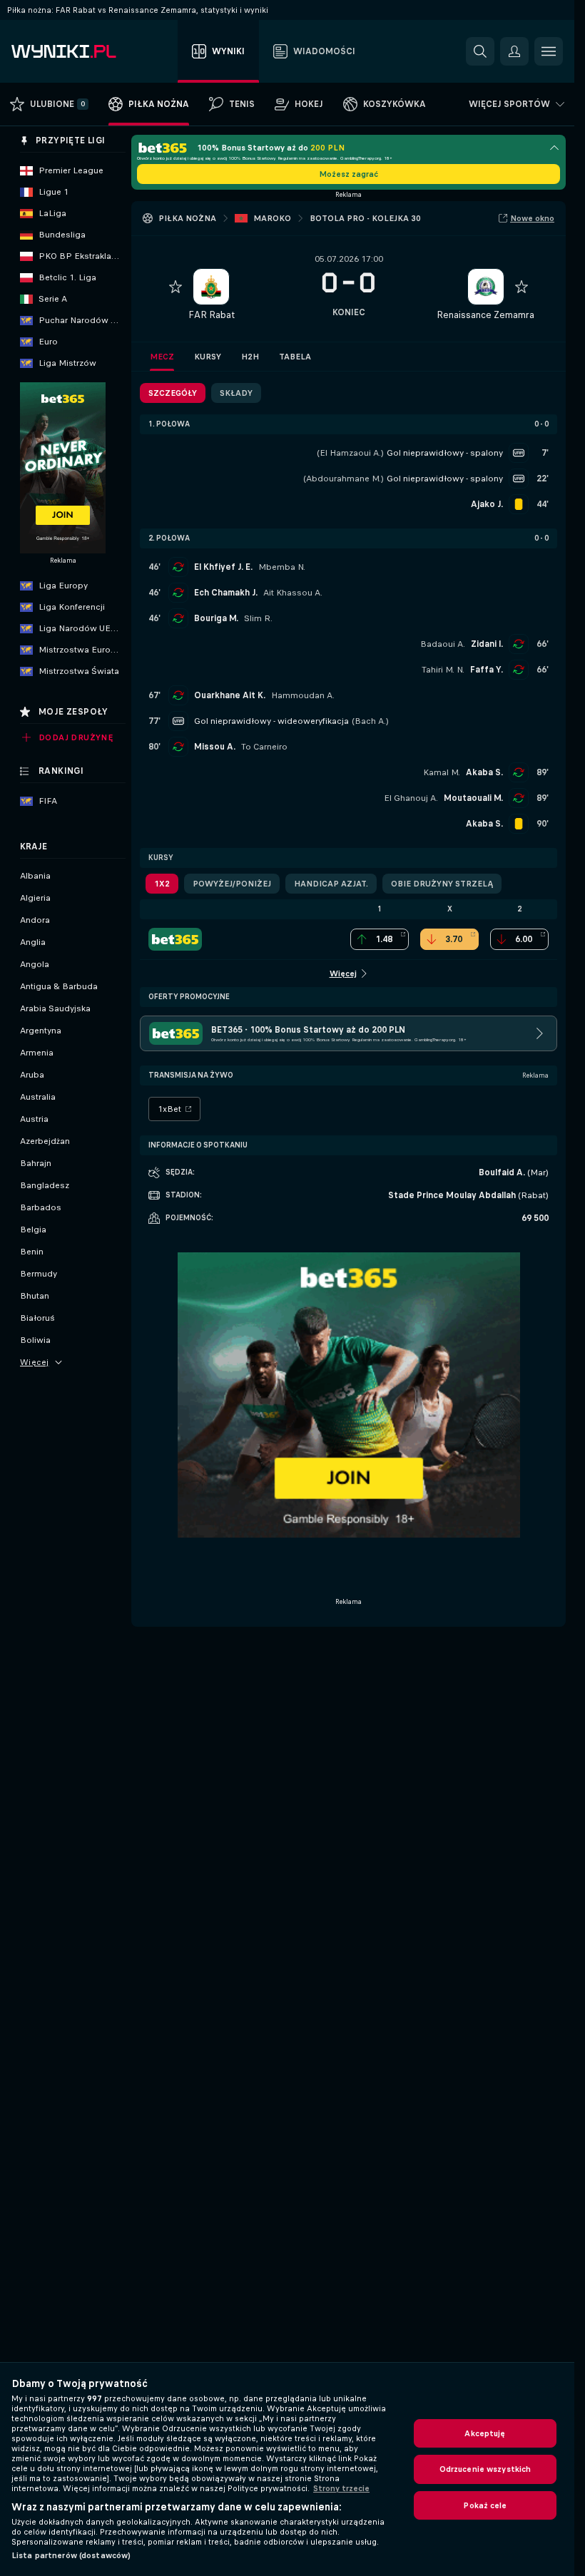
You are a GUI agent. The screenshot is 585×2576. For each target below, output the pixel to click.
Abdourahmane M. (344, 479)
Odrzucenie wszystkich (485, 2469)
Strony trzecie (341, 2488)
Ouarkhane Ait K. (230, 695)
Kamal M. (442, 772)
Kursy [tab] (208, 357)
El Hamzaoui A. (350, 453)
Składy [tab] (236, 393)
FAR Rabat (212, 315)
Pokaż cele (485, 2505)
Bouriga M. (216, 618)
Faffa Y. (487, 670)
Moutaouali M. (473, 798)
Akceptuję (485, 2433)
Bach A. (370, 721)
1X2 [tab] (162, 884)
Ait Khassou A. (293, 593)
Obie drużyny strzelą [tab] (442, 884)
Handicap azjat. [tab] (331, 884)
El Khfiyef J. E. (223, 567)
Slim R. (258, 618)
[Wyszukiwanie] (480, 51)
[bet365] (175, 939)
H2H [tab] (250, 357)
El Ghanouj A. (411, 798)
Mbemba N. (282, 567)
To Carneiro (264, 747)
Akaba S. (484, 772)
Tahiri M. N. (443, 670)
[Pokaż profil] (211, 287)
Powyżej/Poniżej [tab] (232, 884)
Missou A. (215, 747)
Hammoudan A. (303, 695)
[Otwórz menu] (549, 51)
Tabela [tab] (295, 357)
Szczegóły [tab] (173, 393)
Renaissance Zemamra (485, 315)
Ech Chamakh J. (226, 593)
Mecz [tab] (162, 357)
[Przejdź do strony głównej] (92, 51)
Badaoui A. (443, 644)
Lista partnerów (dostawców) (71, 2555)
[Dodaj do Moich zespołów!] (175, 287)
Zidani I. (487, 644)
